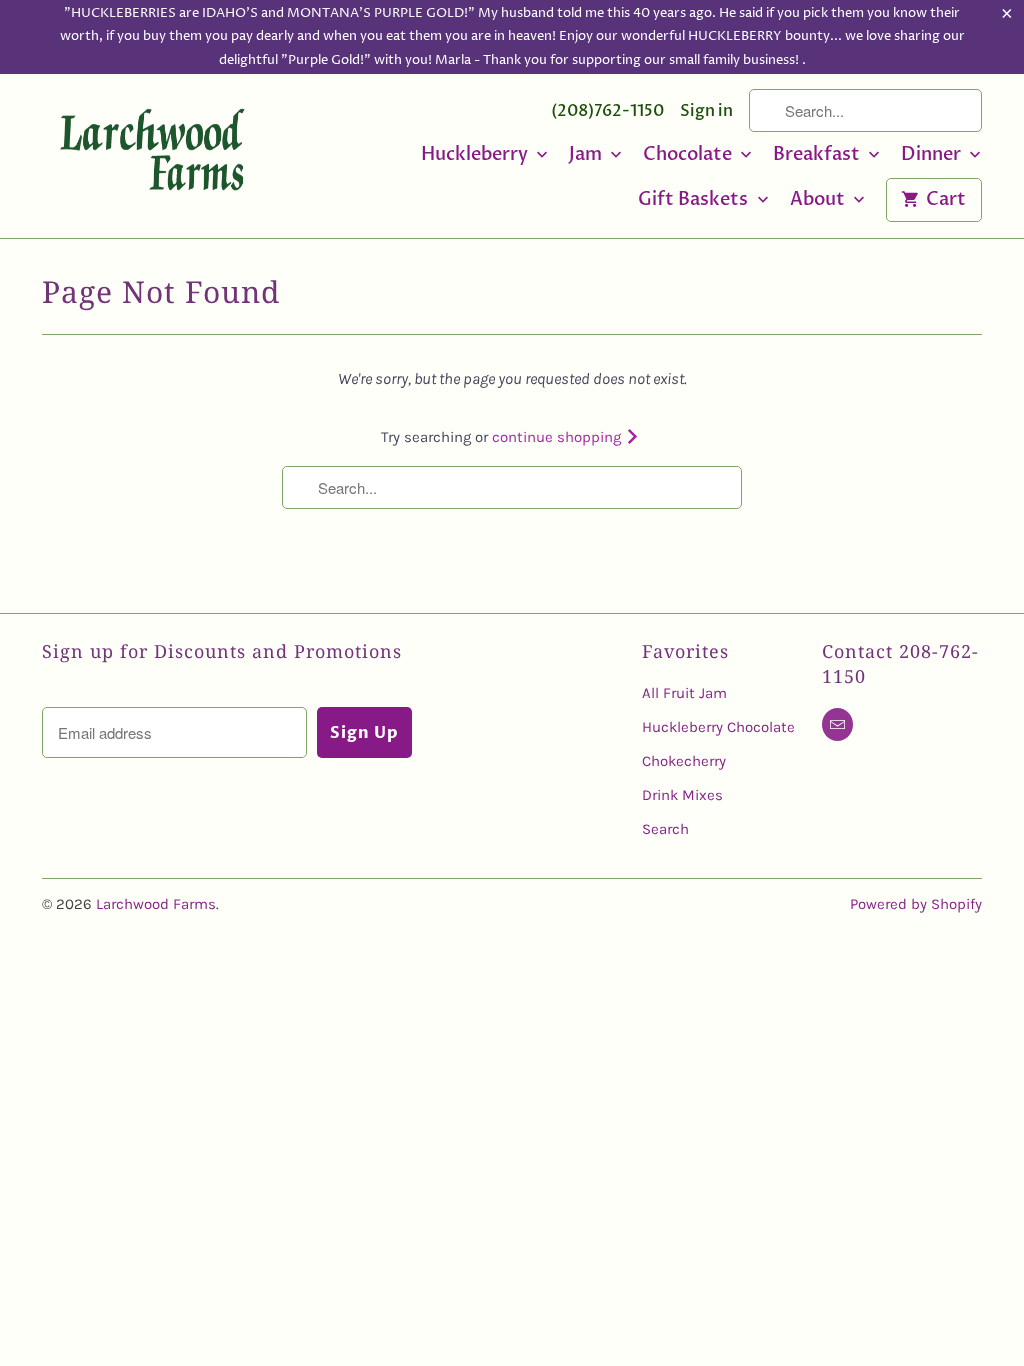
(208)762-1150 (607, 111)
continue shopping (558, 437)
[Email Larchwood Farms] (837, 724)
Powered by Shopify (916, 904)
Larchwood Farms (156, 904)
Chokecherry (684, 761)
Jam (587, 155)
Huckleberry (476, 155)
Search (665, 829)
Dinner (933, 155)
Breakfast (818, 155)
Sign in (706, 111)
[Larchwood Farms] (152, 154)
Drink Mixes (682, 795)
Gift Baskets (695, 200)
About (819, 200)
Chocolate (689, 155)
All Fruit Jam (684, 693)
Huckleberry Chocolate (718, 727)
